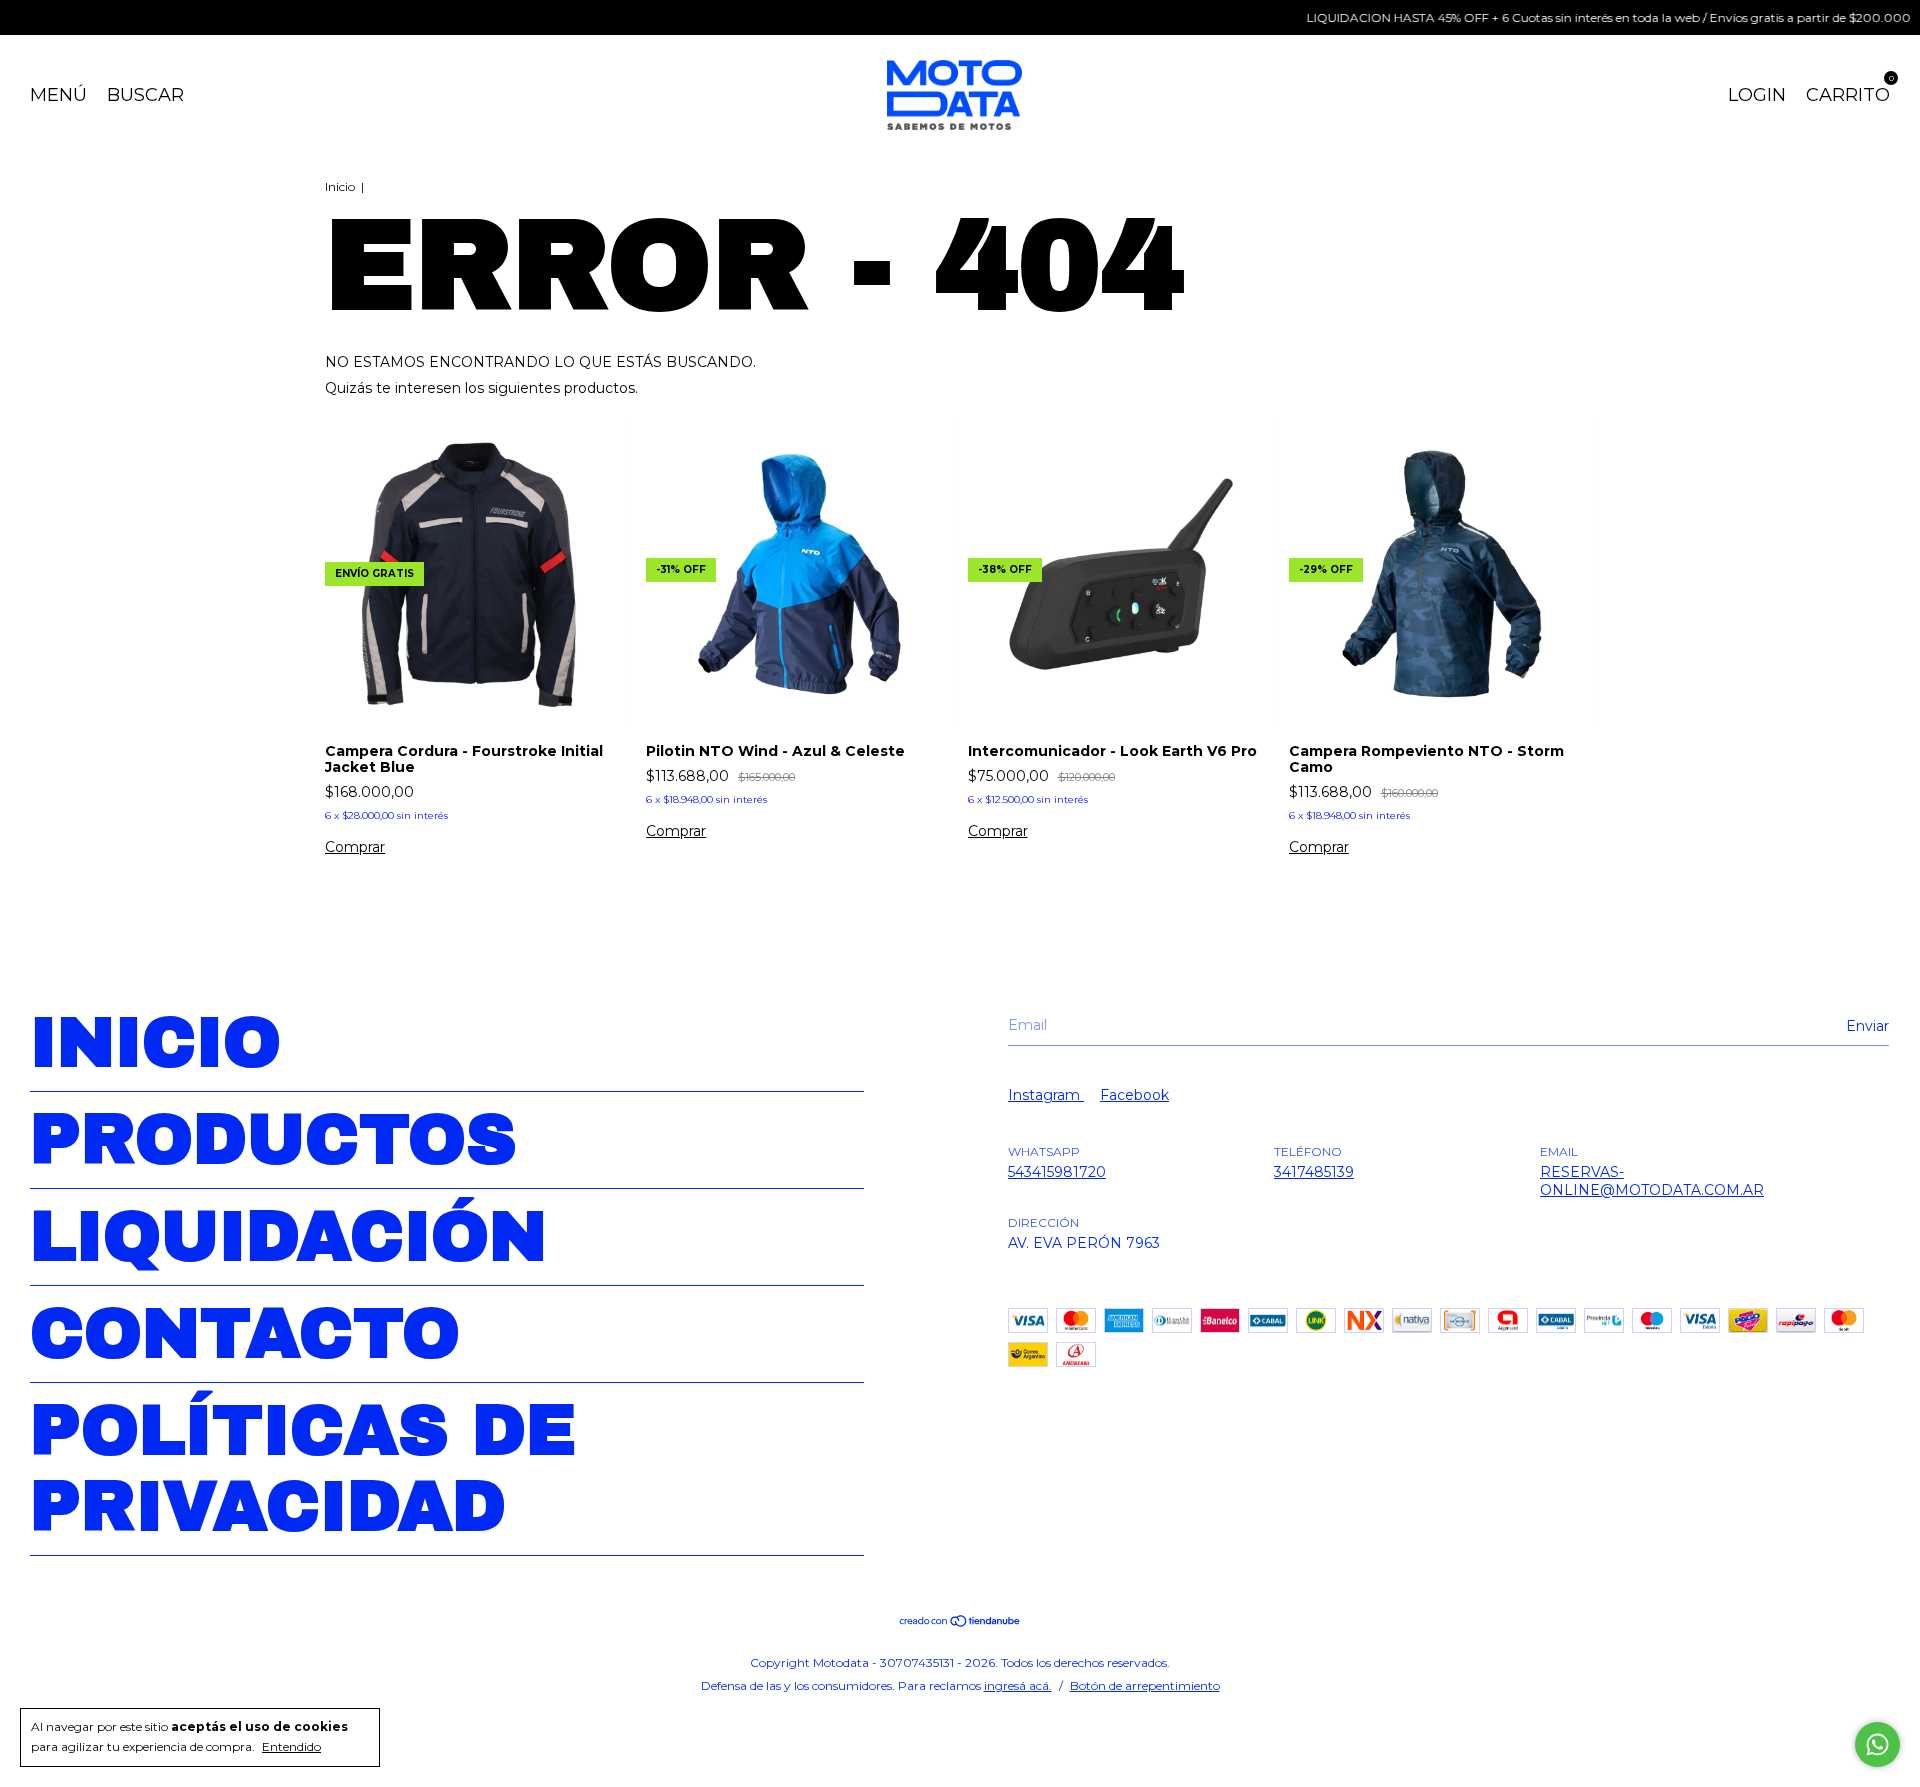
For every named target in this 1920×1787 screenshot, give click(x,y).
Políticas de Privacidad (303, 1469)
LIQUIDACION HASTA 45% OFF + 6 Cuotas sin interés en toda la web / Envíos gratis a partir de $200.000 (1576, 17)
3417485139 (1314, 1172)
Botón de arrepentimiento (1145, 1685)
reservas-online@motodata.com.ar (1652, 1181)
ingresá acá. (1018, 1685)
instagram (1046, 1095)
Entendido (291, 1746)
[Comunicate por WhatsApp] (1877, 1744)
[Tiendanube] (960, 1623)
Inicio (340, 186)
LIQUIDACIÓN (288, 1237)
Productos (273, 1140)
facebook (1134, 1095)
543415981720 (1057, 1172)
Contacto (245, 1334)
